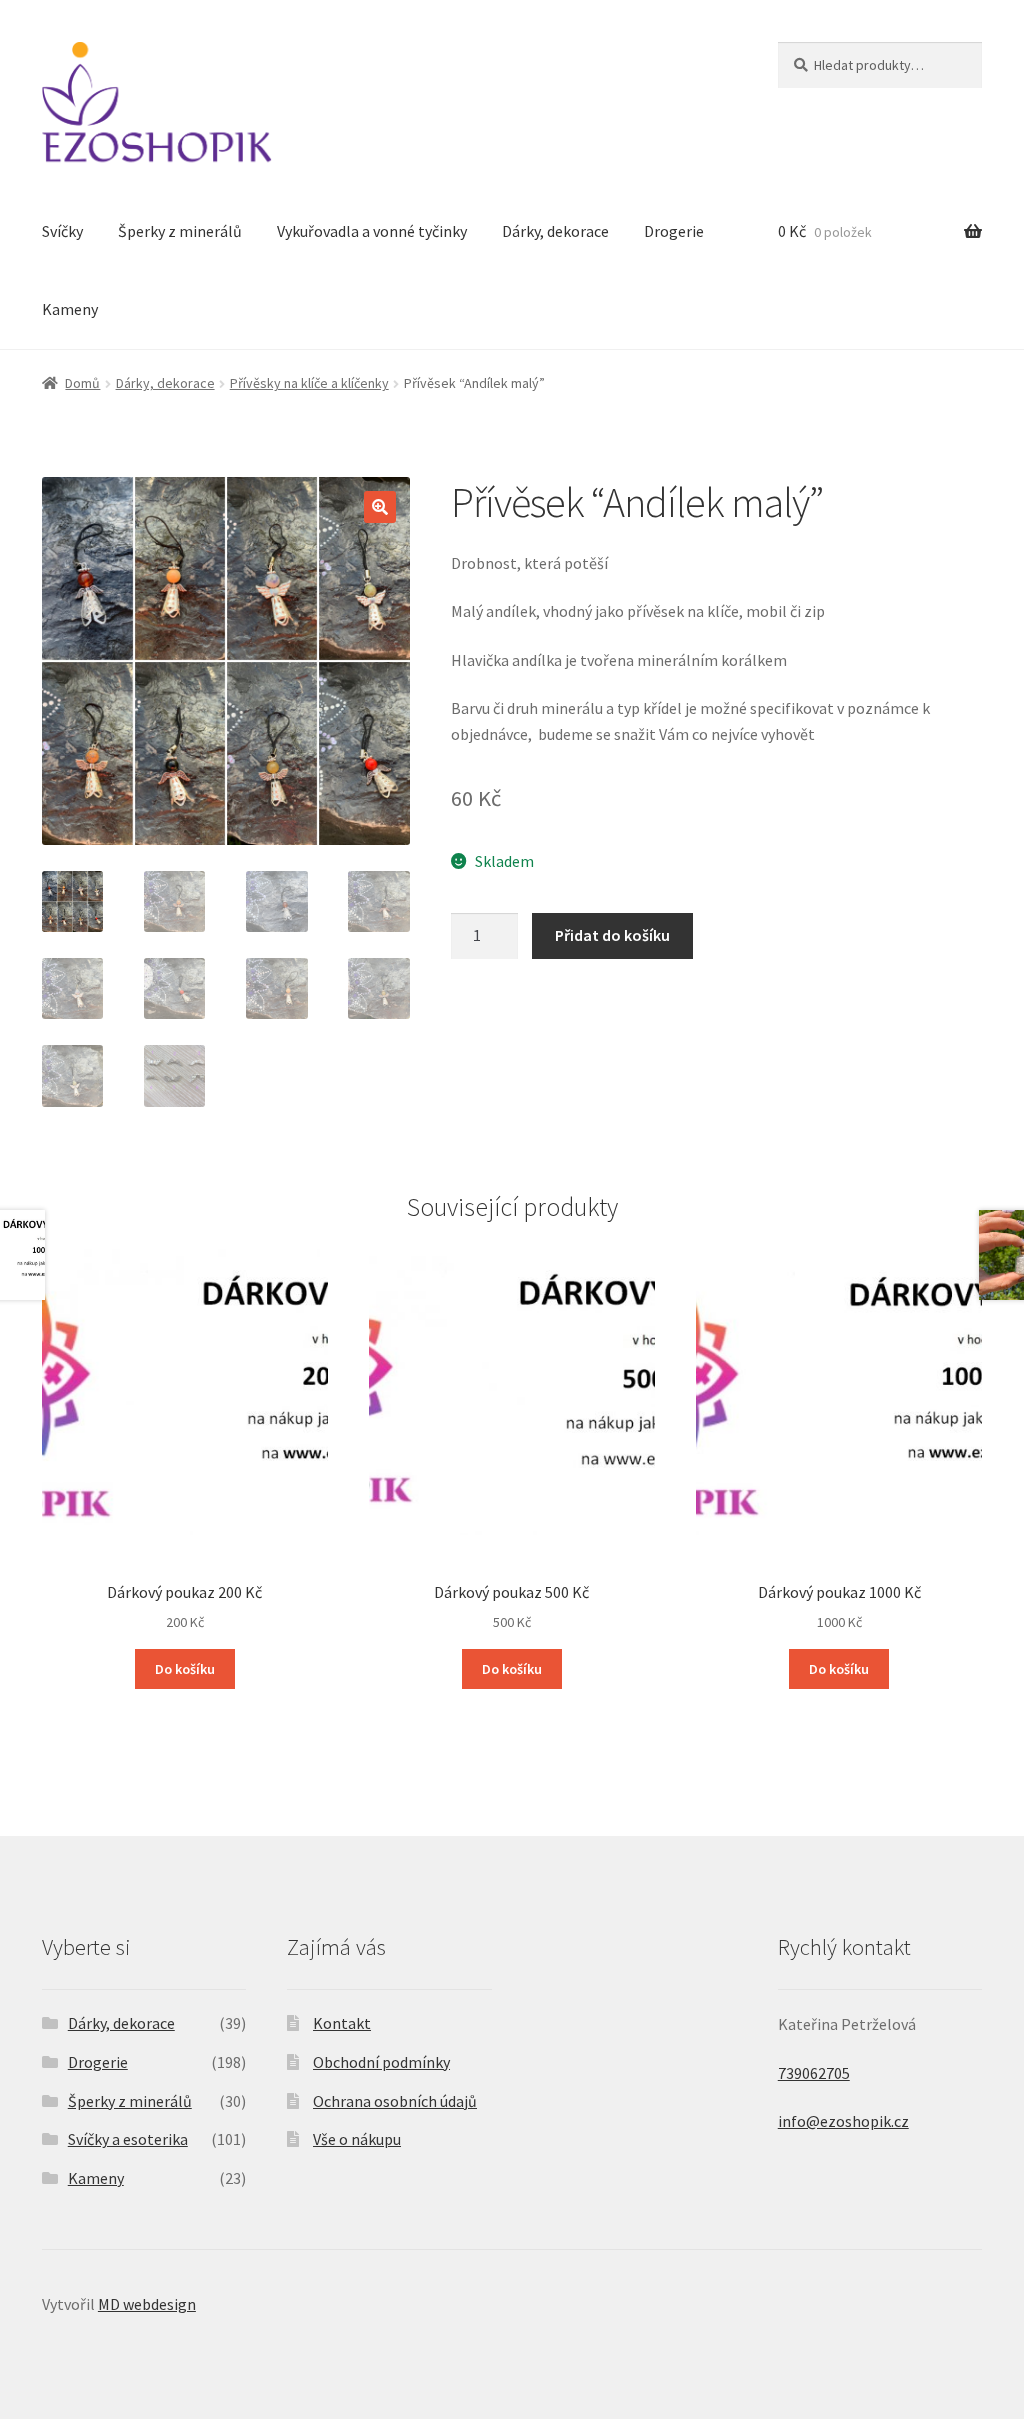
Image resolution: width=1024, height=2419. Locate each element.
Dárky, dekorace (555, 231)
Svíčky (62, 231)
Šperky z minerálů (180, 231)
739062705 (814, 2073)
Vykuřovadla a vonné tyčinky (372, 231)
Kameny (70, 309)
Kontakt (342, 2023)
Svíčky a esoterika (128, 2139)
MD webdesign (147, 2304)
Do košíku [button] (185, 1669)
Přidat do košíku (612, 935)
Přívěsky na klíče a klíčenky (309, 383)
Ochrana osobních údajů (395, 2101)
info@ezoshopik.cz (843, 2121)
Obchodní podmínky (381, 2062)
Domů (82, 383)
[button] (380, 507)
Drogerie (674, 231)
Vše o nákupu (357, 2139)
